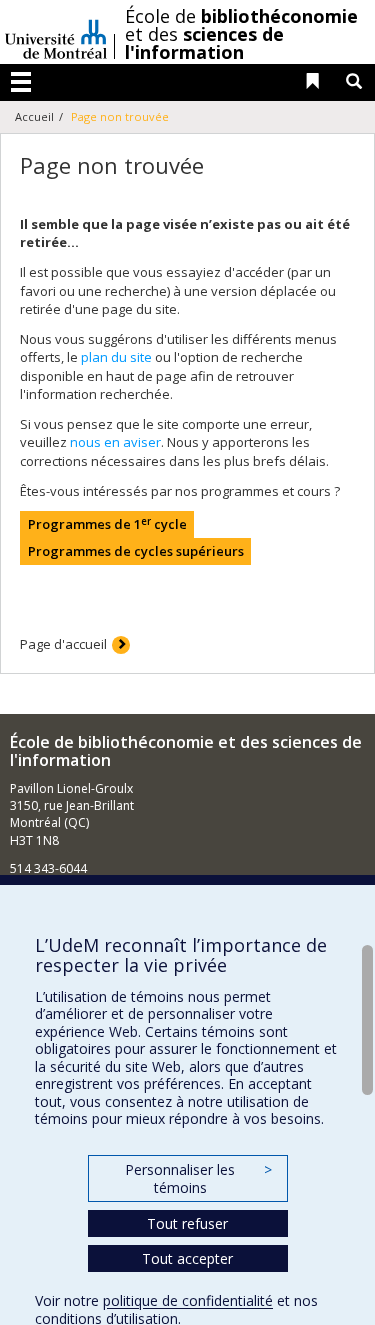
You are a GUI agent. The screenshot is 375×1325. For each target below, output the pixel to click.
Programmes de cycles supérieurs (136, 551)
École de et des (241, 34)
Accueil (34, 116)
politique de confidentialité (188, 1300)
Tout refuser (187, 1223)
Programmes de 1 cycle (107, 524)
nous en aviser (115, 442)
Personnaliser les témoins (198, 1178)
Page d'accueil (63, 644)
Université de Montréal (56, 32)
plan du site (116, 357)
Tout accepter (187, 1258)
